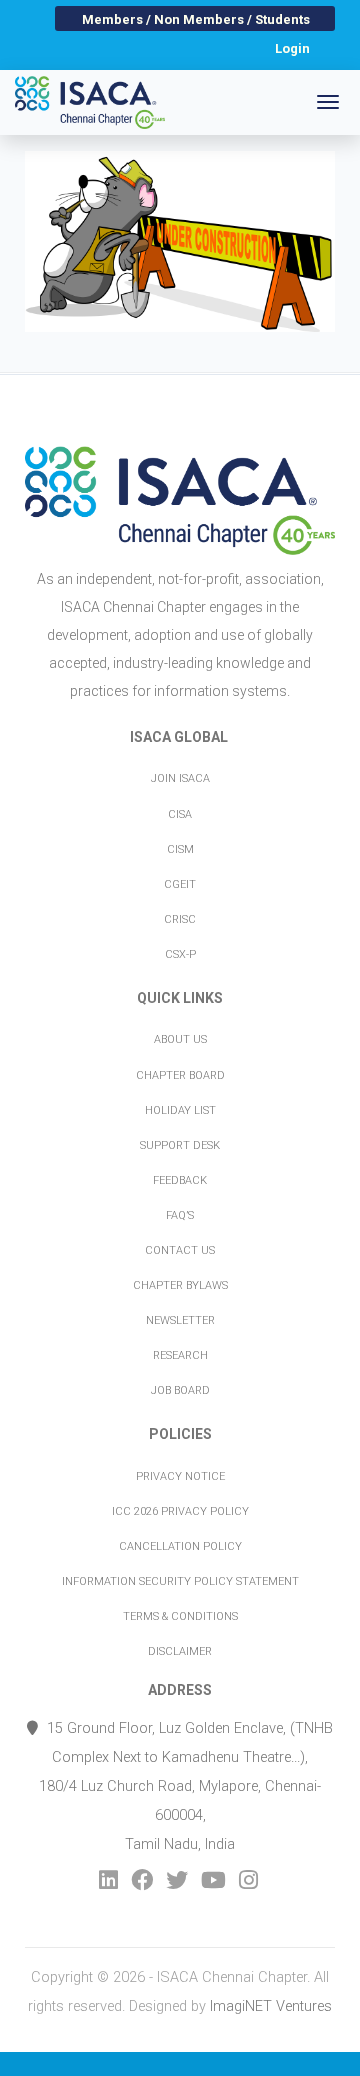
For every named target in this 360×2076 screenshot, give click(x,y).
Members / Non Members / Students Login (196, 21)
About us (180, 1039)
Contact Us (180, 1250)
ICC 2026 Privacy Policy (180, 1511)
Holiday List (180, 1110)
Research (180, 1355)
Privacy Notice (180, 1476)
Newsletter (180, 1320)
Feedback (180, 1180)
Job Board (180, 1390)
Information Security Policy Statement (180, 1581)
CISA (180, 814)
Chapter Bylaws (180, 1285)
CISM (180, 849)
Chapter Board (180, 1075)
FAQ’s (180, 1215)
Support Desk (180, 1145)
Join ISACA (180, 778)
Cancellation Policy (180, 1546)
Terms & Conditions (180, 1616)
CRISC (180, 919)
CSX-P (180, 954)
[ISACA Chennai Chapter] (90, 102)
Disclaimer (180, 1651)
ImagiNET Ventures (271, 2006)
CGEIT (180, 884)
